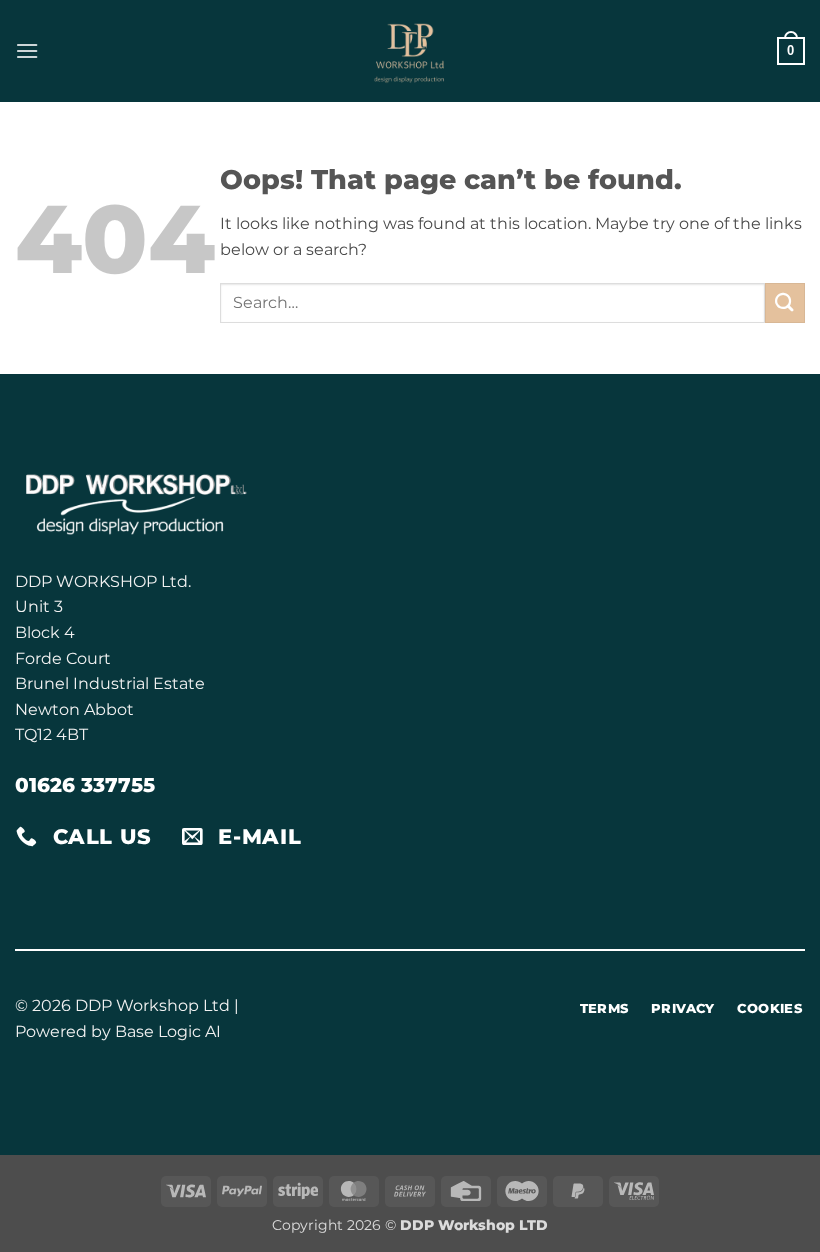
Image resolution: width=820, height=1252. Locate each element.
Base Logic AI (168, 1031)
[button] (27, 50)
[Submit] (785, 302)
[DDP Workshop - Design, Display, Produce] (410, 51)
